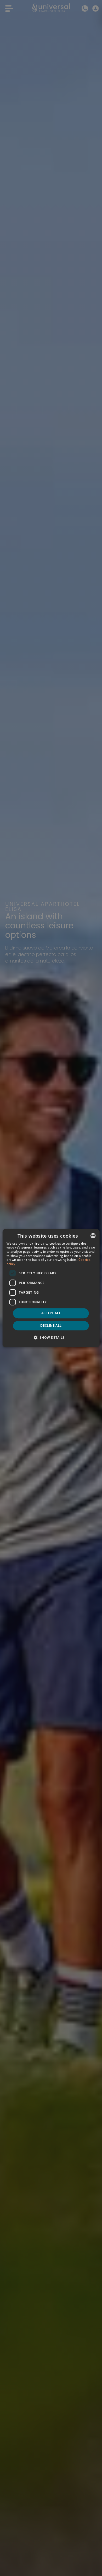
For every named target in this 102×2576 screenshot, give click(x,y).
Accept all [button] (51, 1313)
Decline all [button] (51, 1326)
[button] (51, 1337)
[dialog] (51, 1288)
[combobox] (93, 1236)
